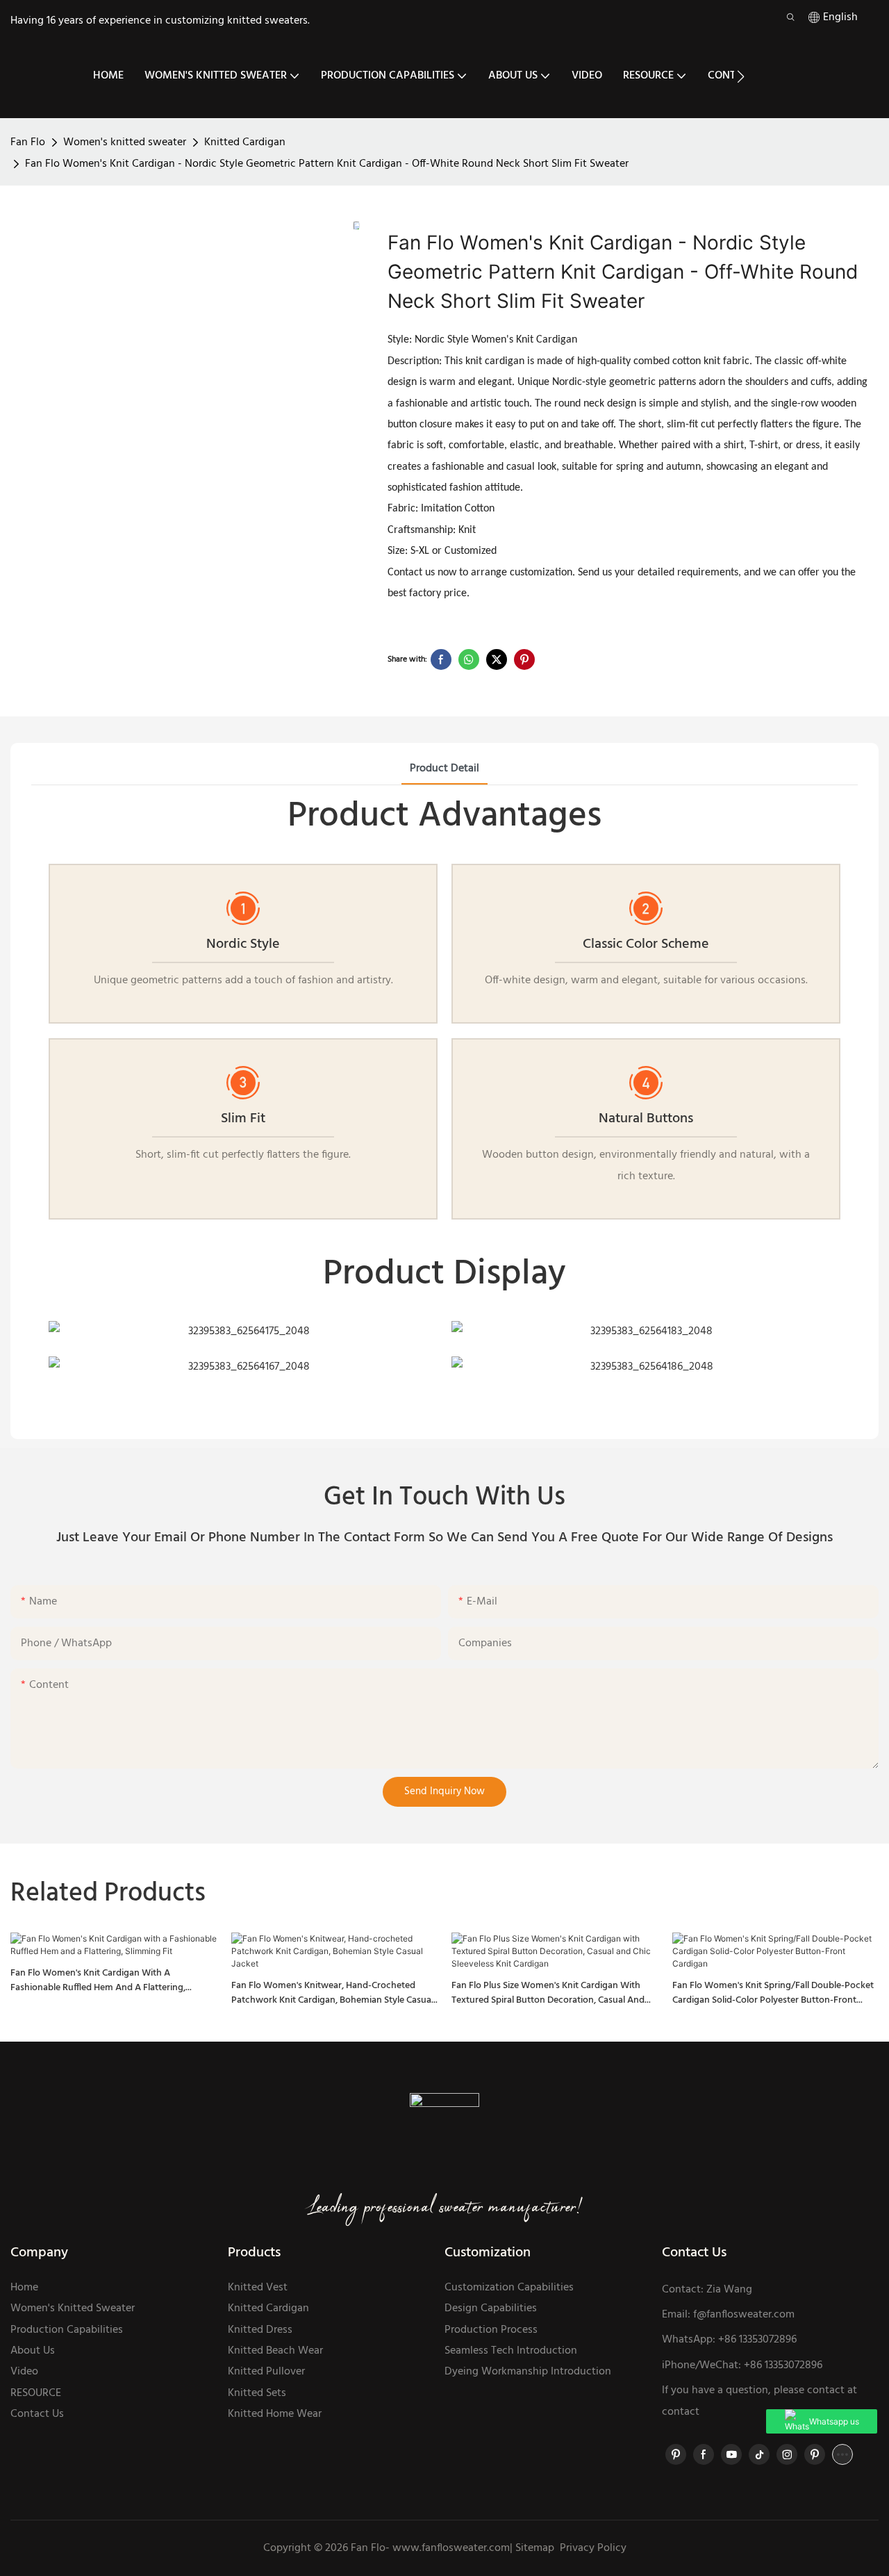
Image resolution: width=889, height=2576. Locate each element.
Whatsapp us (834, 2421)
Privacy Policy (593, 2548)
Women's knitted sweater (125, 142)
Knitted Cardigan (245, 142)
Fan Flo (28, 142)
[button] (741, 76)
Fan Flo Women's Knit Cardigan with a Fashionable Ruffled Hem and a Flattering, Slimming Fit (98, 1980)
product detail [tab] (444, 769)
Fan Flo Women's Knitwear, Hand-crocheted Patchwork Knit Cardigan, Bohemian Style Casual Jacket (332, 1993)
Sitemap (533, 2548)
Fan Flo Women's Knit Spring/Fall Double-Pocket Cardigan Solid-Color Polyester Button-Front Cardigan (773, 1993)
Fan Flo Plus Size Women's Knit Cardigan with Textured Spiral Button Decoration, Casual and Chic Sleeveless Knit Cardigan (548, 1993)
